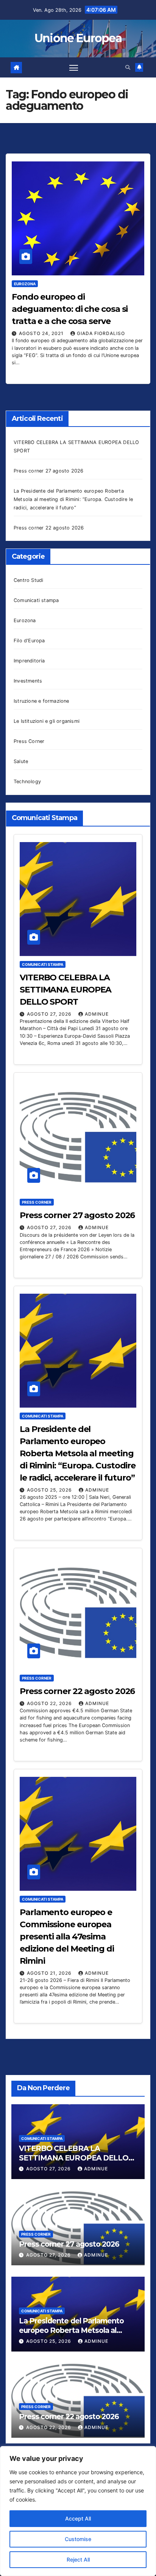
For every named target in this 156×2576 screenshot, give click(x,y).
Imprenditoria (29, 661)
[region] (78, 2511)
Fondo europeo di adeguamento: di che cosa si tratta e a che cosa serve (70, 309)
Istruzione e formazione (41, 701)
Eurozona (25, 284)
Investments (28, 681)
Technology (27, 781)
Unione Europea (78, 38)
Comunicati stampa (36, 600)
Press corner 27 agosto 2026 (48, 471)
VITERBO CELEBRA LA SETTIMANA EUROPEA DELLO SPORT (66, 990)
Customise (78, 2539)
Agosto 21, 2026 (50, 1973)
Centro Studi (28, 580)
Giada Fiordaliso (101, 333)
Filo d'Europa (29, 641)
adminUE (97, 1014)
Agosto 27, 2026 (50, 1014)
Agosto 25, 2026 (50, 1490)
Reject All (78, 2559)
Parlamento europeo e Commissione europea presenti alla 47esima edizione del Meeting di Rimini (67, 1937)
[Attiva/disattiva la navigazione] (74, 68)
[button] (128, 67)
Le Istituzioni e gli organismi (47, 721)
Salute (21, 761)
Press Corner (29, 741)
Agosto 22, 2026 (50, 1703)
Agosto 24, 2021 (42, 333)
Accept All (78, 2518)
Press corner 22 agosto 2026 (49, 528)
